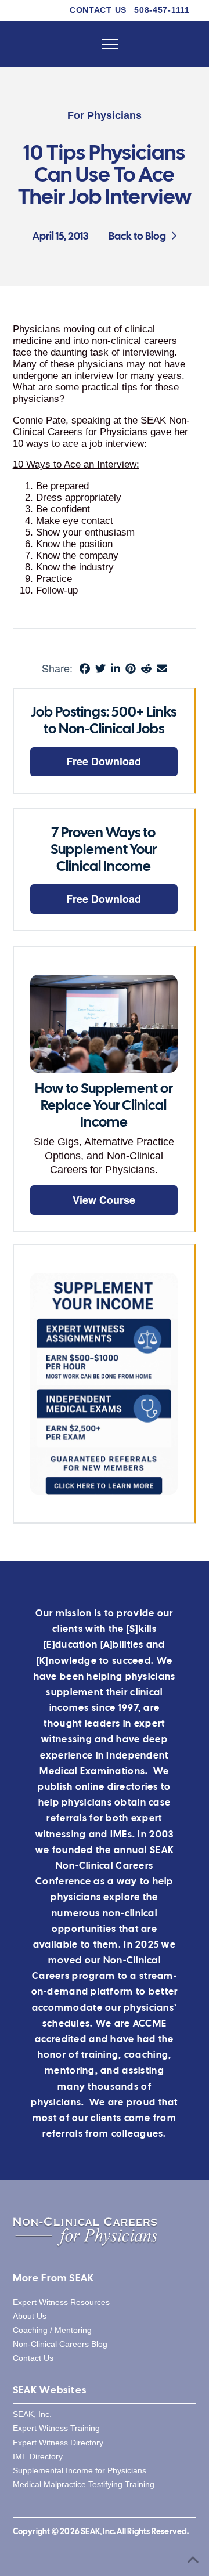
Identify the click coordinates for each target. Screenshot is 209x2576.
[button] (110, 44)
